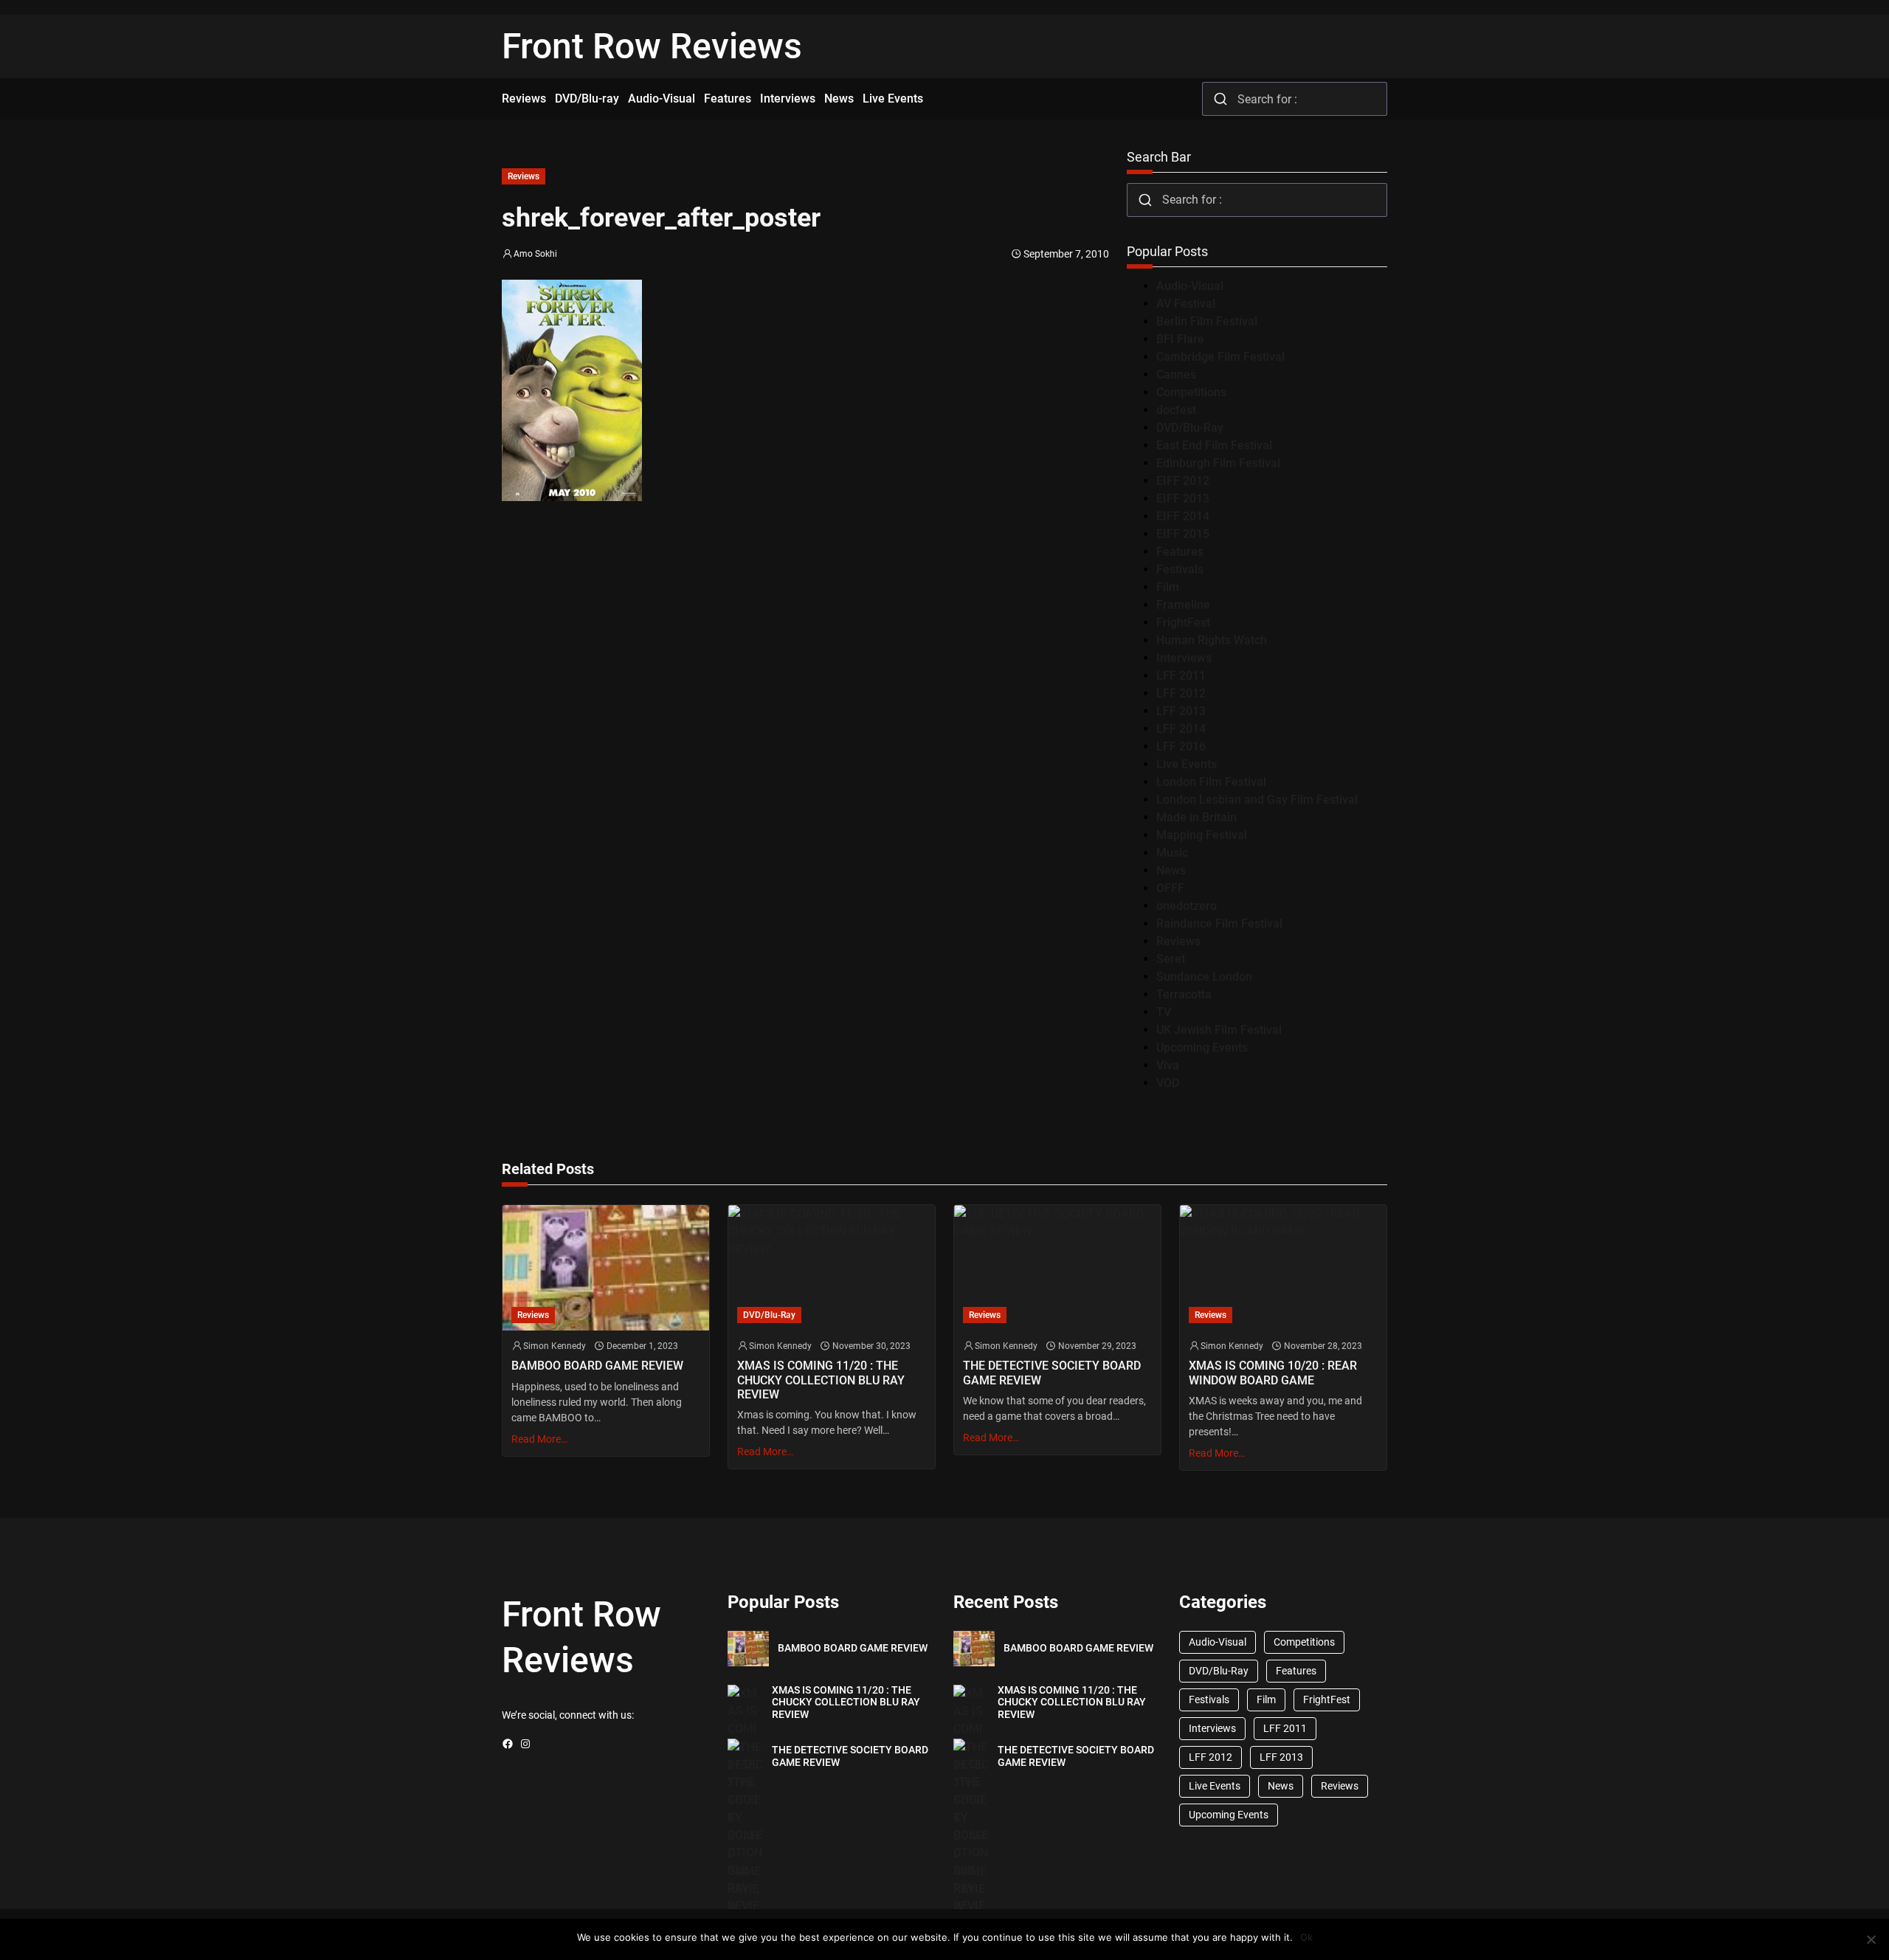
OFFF (1170, 888)
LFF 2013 (1181, 711)
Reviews (524, 176)
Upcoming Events (1202, 1048)
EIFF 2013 (1183, 498)
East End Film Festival (1214, 445)
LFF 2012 (1181, 693)
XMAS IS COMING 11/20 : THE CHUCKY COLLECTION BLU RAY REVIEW (821, 1380)
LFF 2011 (1181, 676)
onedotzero (1187, 906)
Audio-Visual (1190, 286)
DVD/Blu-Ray (1190, 428)
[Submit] (1220, 99)
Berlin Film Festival (1207, 321)
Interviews (1184, 658)
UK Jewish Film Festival (1219, 1030)
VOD (1168, 1083)
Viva (1168, 1065)
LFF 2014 (1181, 729)
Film (1168, 587)
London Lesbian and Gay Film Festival (1257, 800)
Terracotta (1184, 994)
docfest (1176, 410)
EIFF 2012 (1183, 481)
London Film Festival (1211, 782)
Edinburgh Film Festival (1218, 463)
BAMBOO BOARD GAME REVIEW (597, 1366)
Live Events (1187, 764)
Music (1172, 853)
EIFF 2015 (1183, 534)
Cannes (1176, 375)
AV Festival (1186, 304)
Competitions (1191, 392)
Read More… (539, 1439)
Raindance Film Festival (1219, 924)
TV (1164, 1012)
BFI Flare (1180, 339)
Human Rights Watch (1212, 640)
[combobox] (1295, 99)
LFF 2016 (1181, 746)
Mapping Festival (1202, 835)
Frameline (1183, 605)
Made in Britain (1196, 817)
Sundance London (1204, 977)
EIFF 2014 (1183, 516)
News (1171, 870)
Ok (1306, 1937)
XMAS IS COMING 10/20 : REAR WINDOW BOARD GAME (1273, 1373)
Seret (1171, 959)
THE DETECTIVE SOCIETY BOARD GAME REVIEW (1052, 1373)
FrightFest (1183, 622)
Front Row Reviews (652, 46)
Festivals (1180, 569)
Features (1180, 552)
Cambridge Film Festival (1220, 357)
